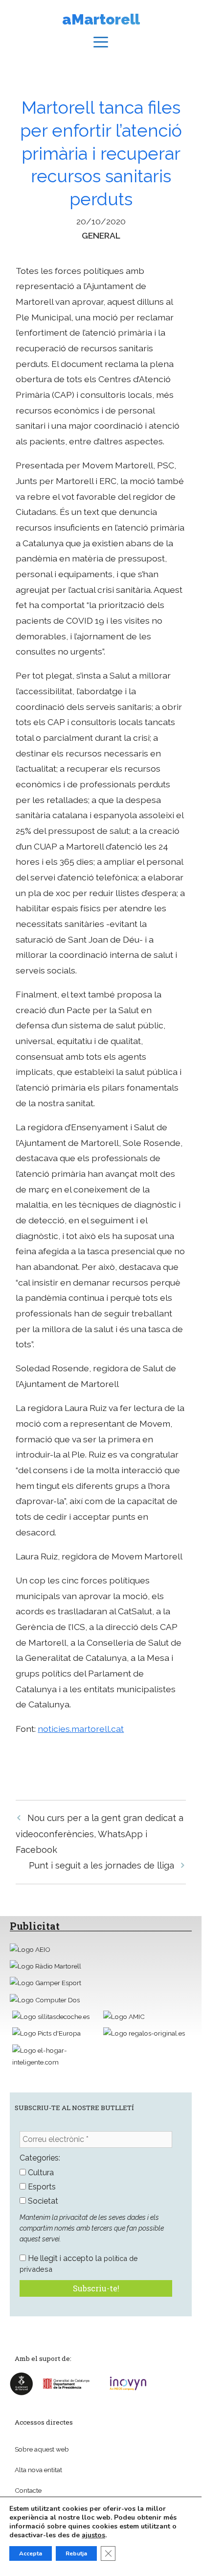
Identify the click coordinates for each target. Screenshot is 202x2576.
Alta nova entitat (38, 2470)
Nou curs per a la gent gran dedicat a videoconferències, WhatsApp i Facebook (100, 1834)
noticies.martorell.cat (81, 1729)
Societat (42, 2201)
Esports (41, 2187)
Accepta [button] (31, 2553)
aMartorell (101, 19)
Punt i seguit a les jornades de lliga (101, 1865)
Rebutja (76, 2553)
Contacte (28, 2490)
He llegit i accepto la (79, 2263)
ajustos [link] (93, 2535)
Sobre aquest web (42, 2449)
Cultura (40, 2173)
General (101, 235)
